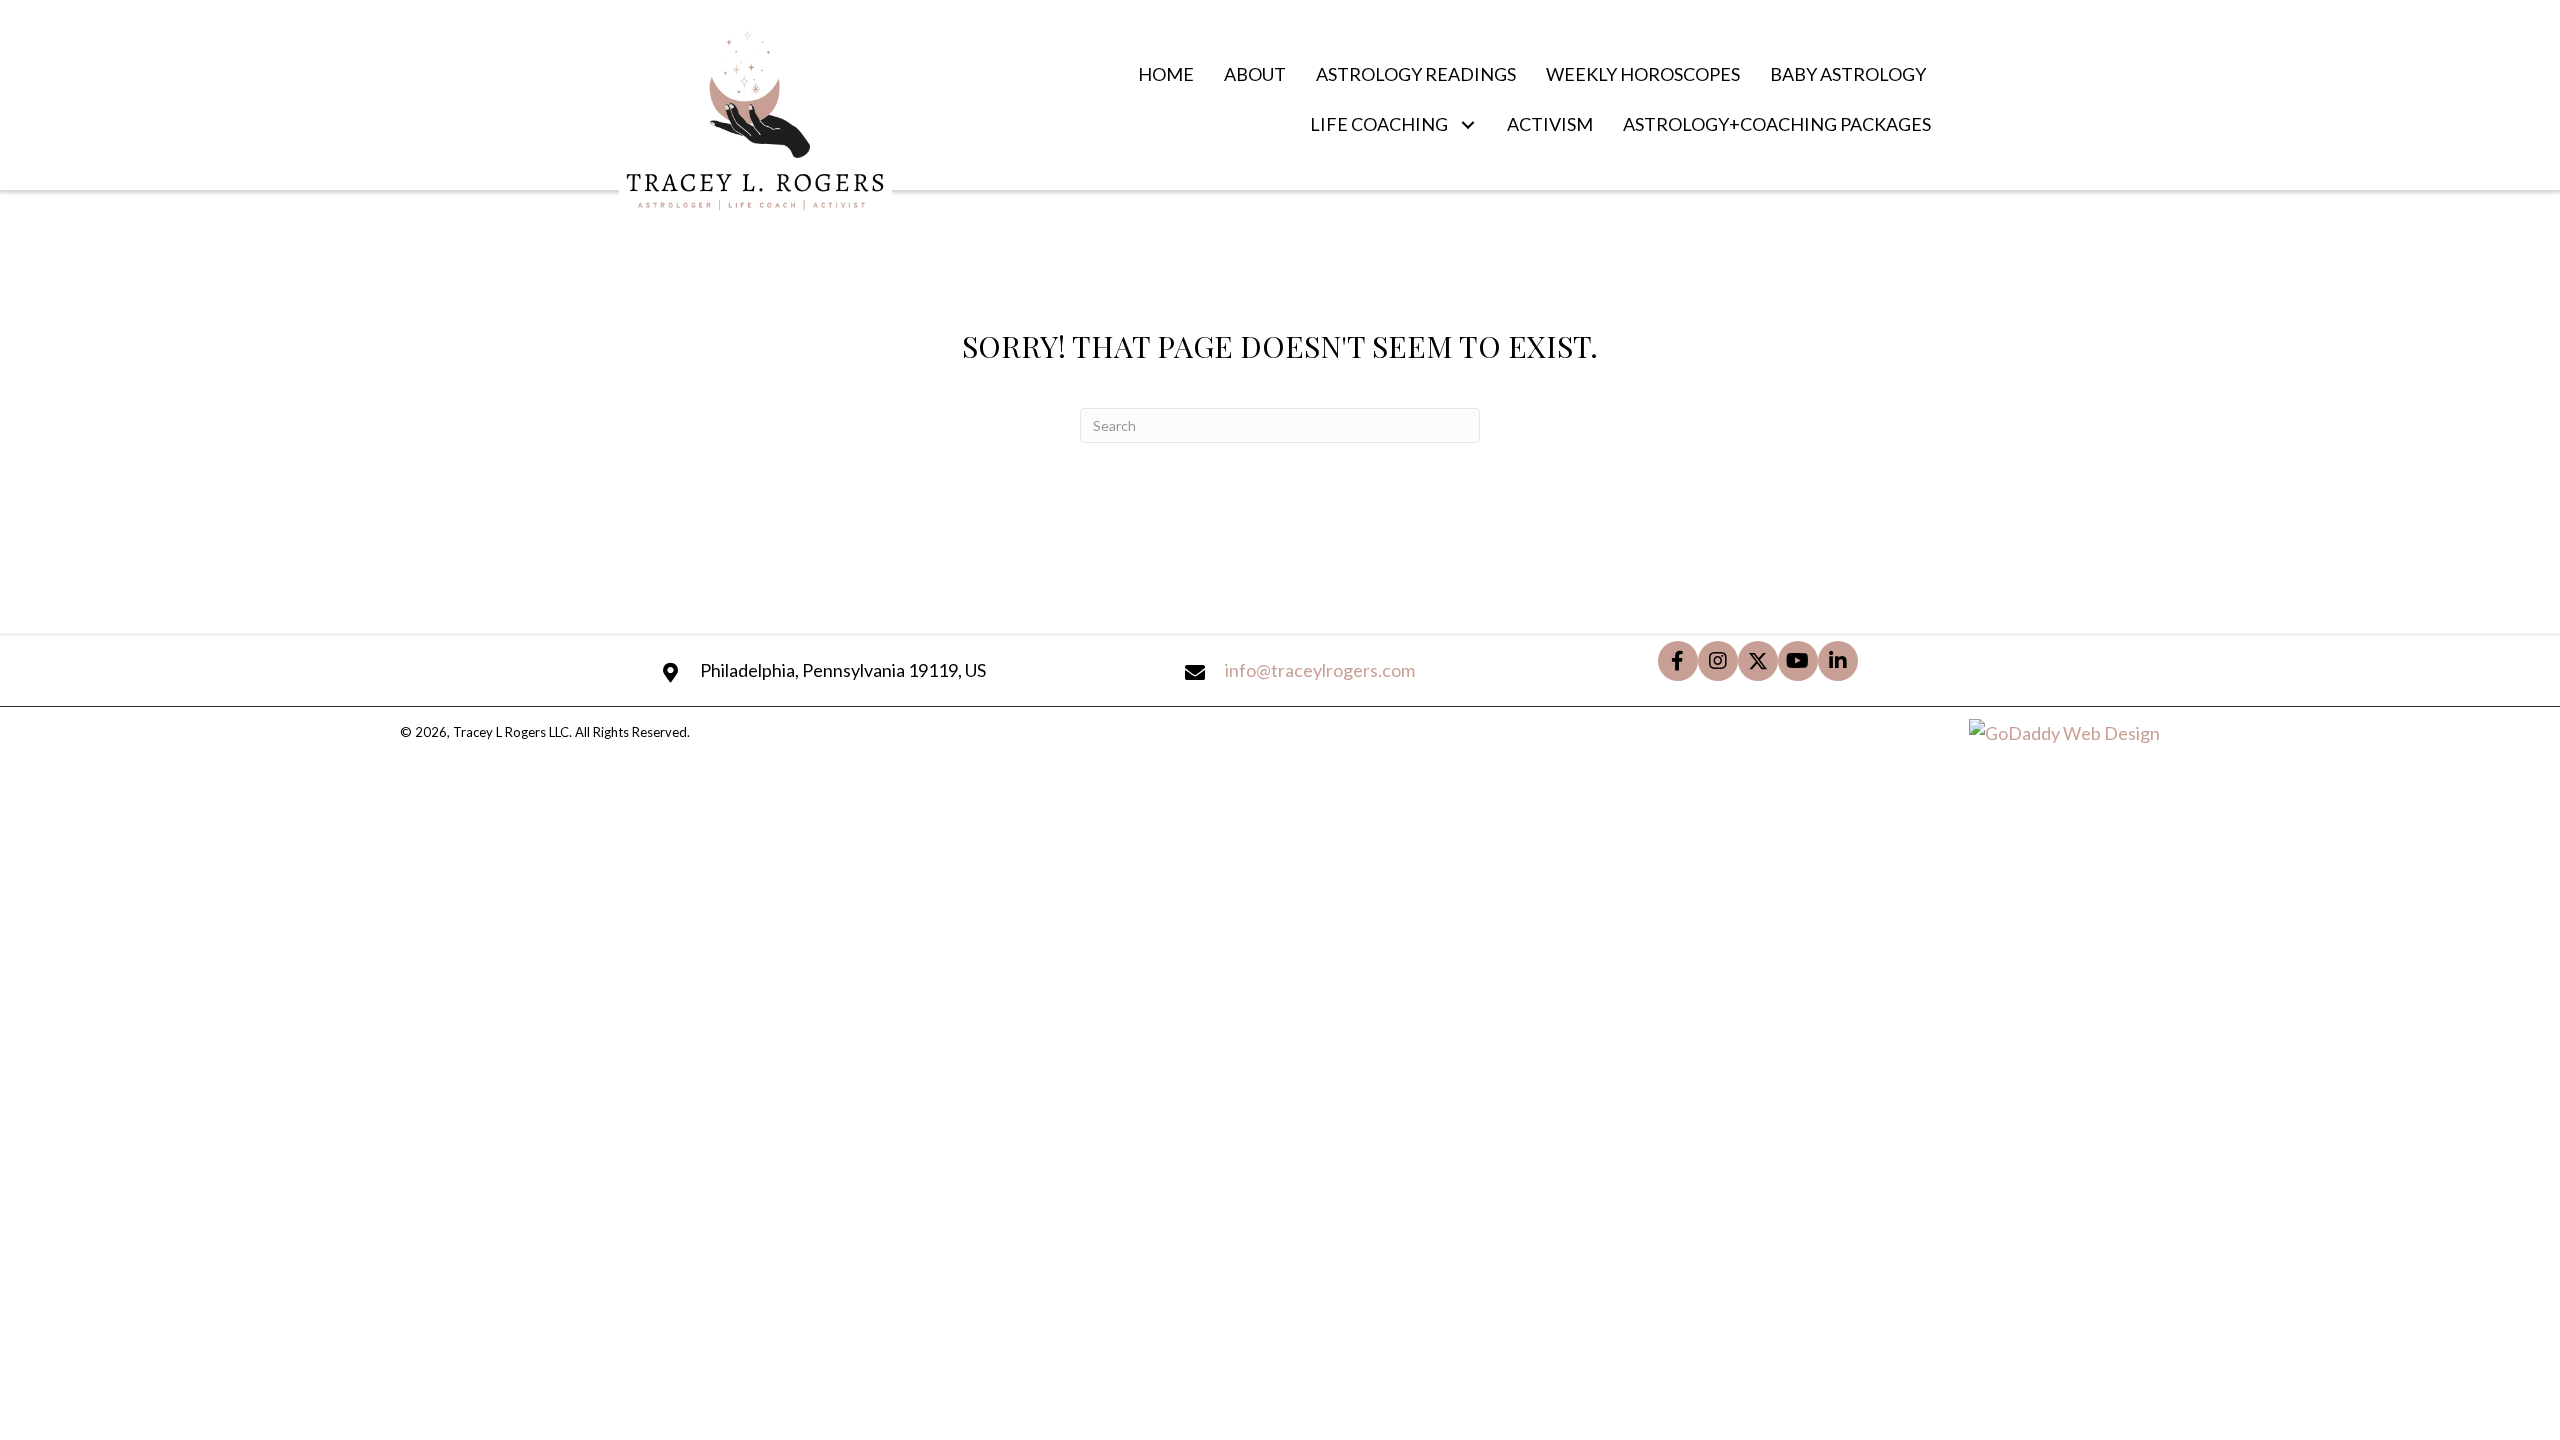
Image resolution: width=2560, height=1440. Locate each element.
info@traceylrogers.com (1320, 670)
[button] (1467, 124)
